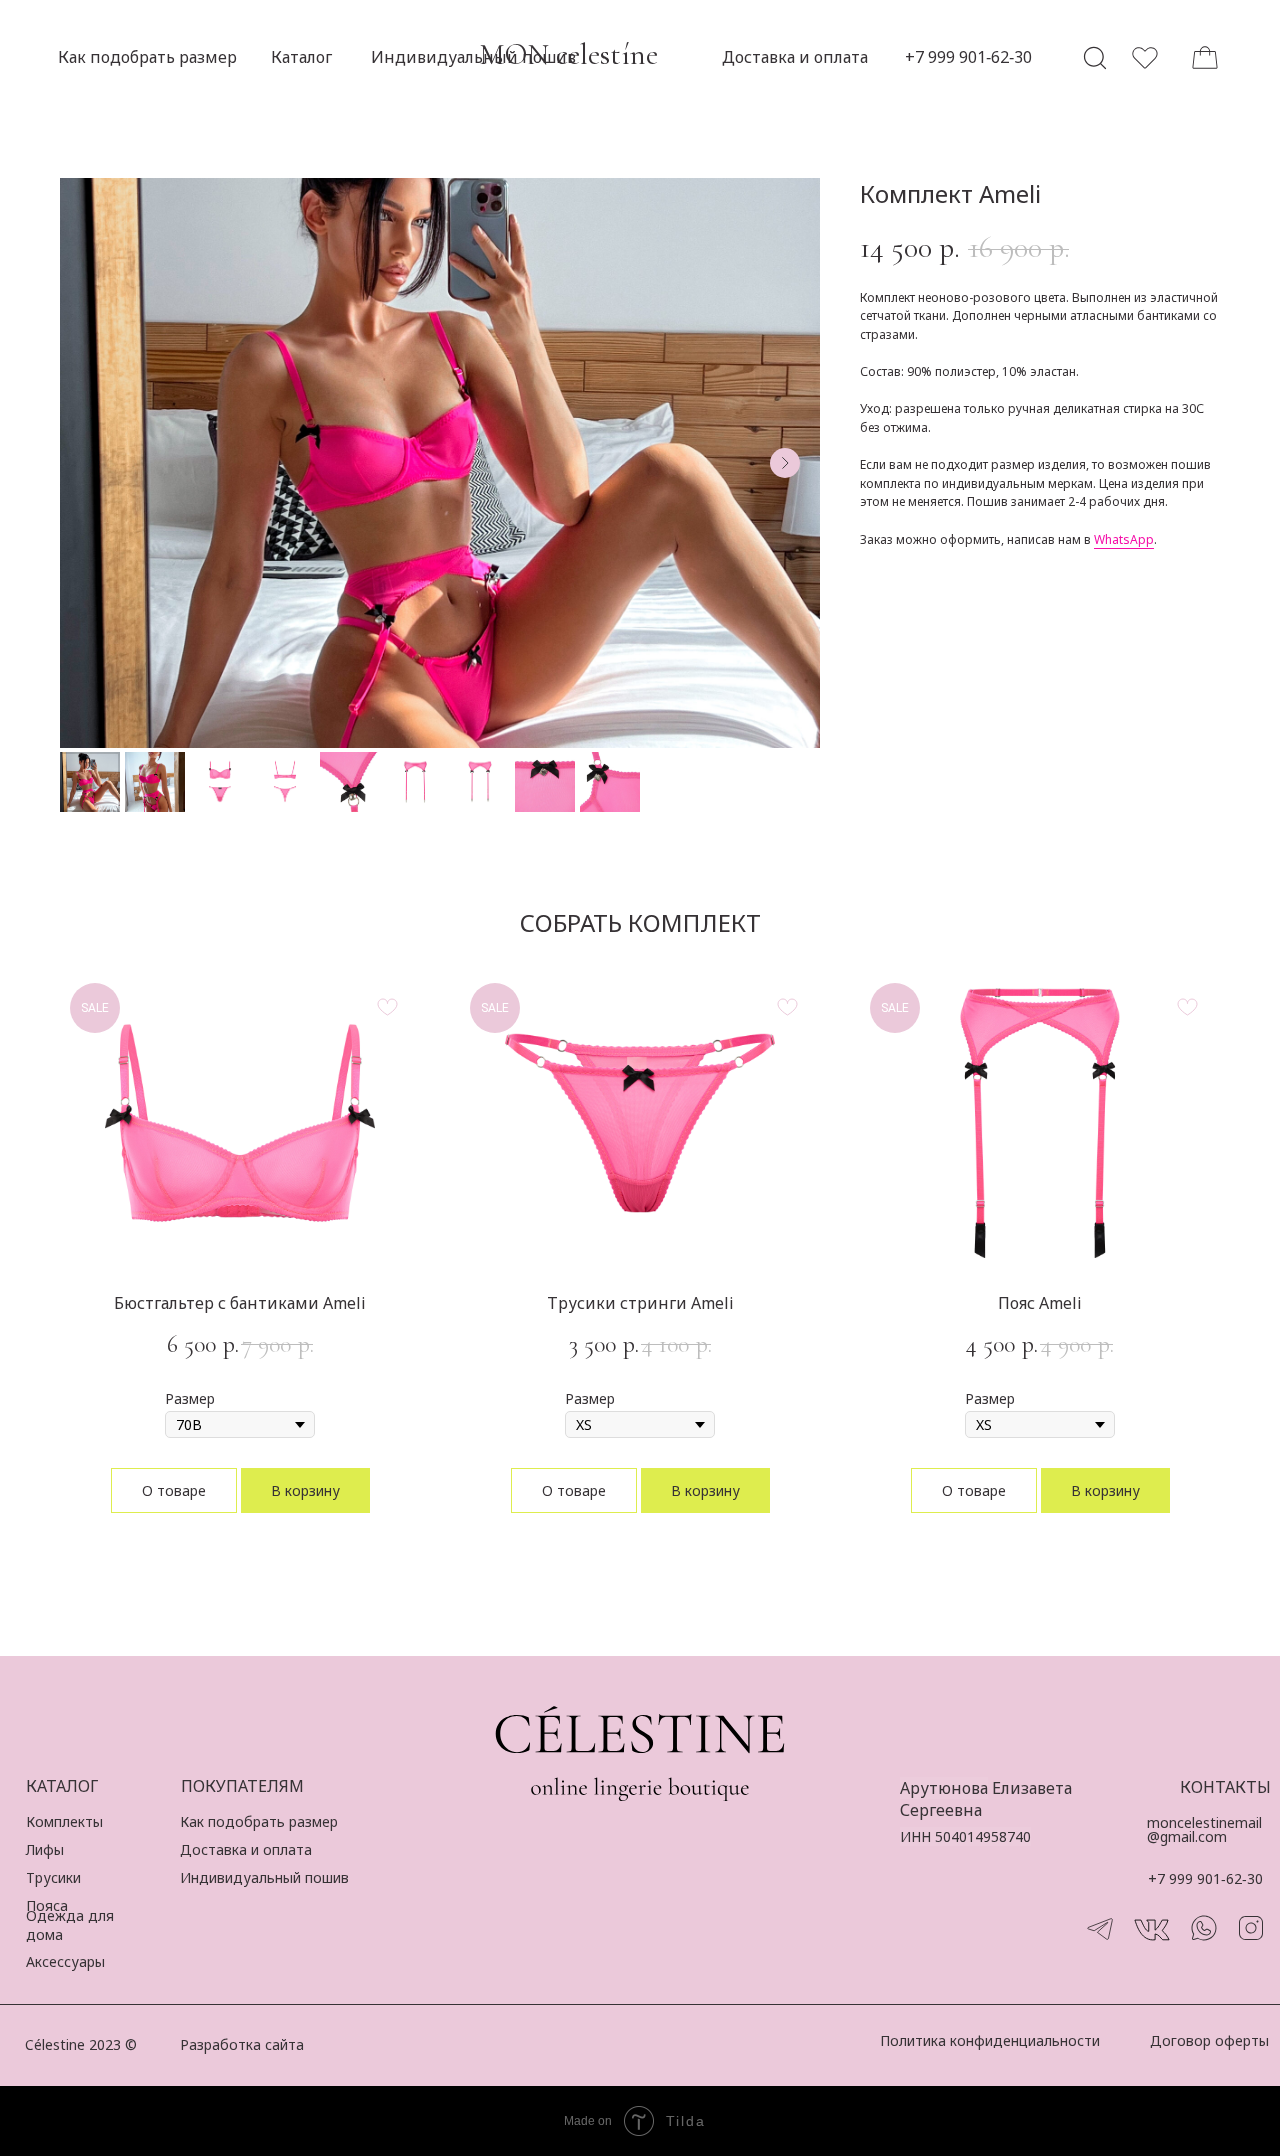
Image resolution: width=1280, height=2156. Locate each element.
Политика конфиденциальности (990, 2040)
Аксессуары (65, 1961)
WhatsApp (1124, 539)
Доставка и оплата (246, 1849)
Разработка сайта (242, 2044)
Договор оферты (1209, 2040)
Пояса (47, 1905)
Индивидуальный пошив (264, 1877)
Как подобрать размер (259, 1821)
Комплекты (64, 1821)
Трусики (53, 1877)
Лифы (45, 1849)
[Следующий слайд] (785, 463)
